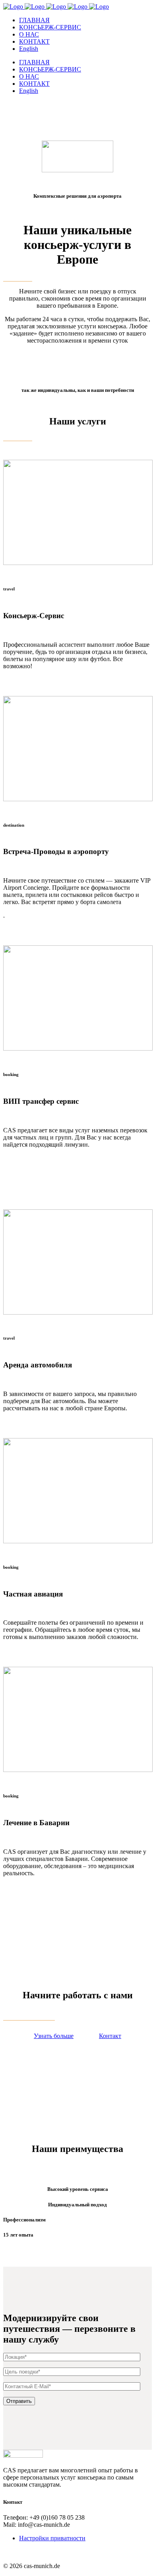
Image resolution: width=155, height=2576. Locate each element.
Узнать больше (54, 2036)
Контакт (110, 2036)
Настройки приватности (52, 2538)
